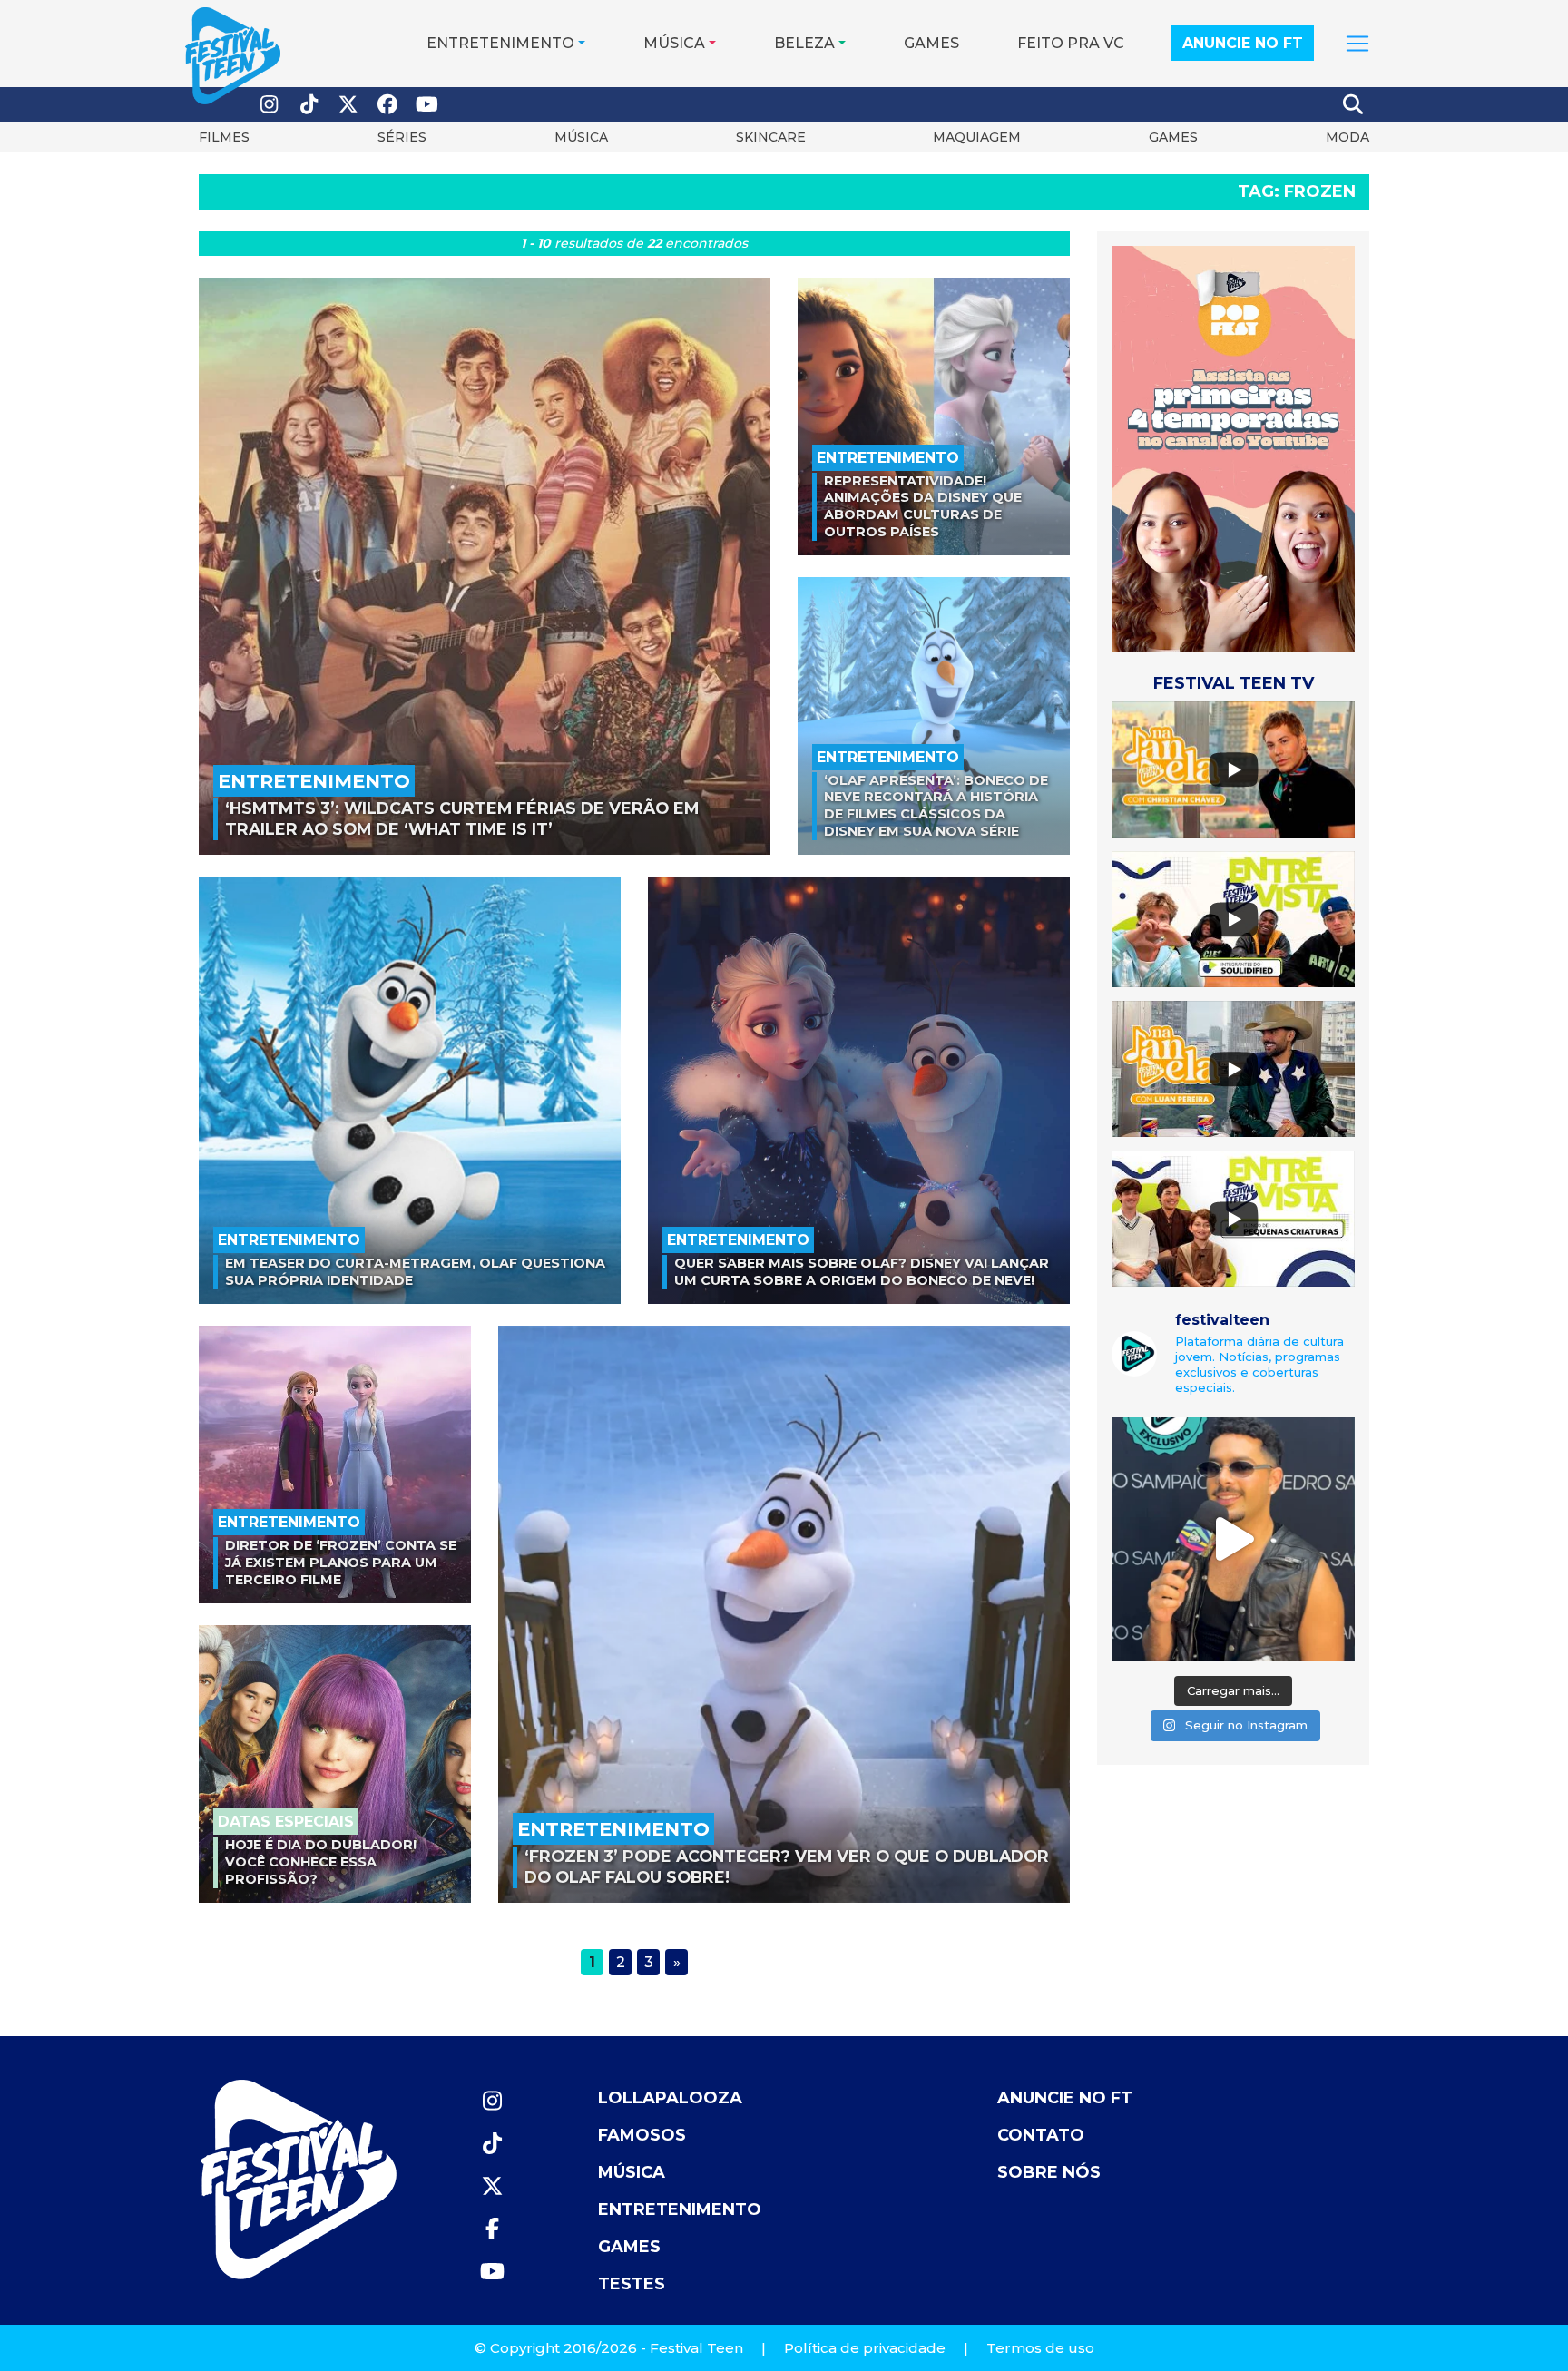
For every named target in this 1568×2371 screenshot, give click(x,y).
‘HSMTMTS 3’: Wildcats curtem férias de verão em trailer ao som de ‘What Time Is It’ (462, 818)
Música (674, 43)
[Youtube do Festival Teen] (427, 105)
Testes (632, 2284)
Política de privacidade (865, 2348)
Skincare (771, 137)
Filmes (224, 137)
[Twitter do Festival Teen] (348, 105)
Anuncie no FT (1243, 43)
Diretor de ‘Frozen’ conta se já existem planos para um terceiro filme (341, 1562)
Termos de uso (1040, 2348)
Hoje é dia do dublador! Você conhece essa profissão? (321, 1862)
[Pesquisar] (1354, 104)
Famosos (642, 2135)
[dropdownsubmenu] (1357, 44)
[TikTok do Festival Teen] (309, 105)
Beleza (804, 43)
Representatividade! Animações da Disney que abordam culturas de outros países (923, 506)
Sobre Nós (1049, 2172)
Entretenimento (500, 43)
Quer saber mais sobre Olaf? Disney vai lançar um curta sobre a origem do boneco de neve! (862, 1272)
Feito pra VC (1071, 43)
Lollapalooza (670, 2098)
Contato (1041, 2135)
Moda (1347, 137)
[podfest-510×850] (1233, 448)
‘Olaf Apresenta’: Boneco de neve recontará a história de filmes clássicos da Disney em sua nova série (936, 806)
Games (931, 43)
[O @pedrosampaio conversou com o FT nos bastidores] (1233, 1539)
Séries (402, 137)
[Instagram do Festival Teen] (269, 105)
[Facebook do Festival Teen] (388, 105)
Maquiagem (977, 137)
